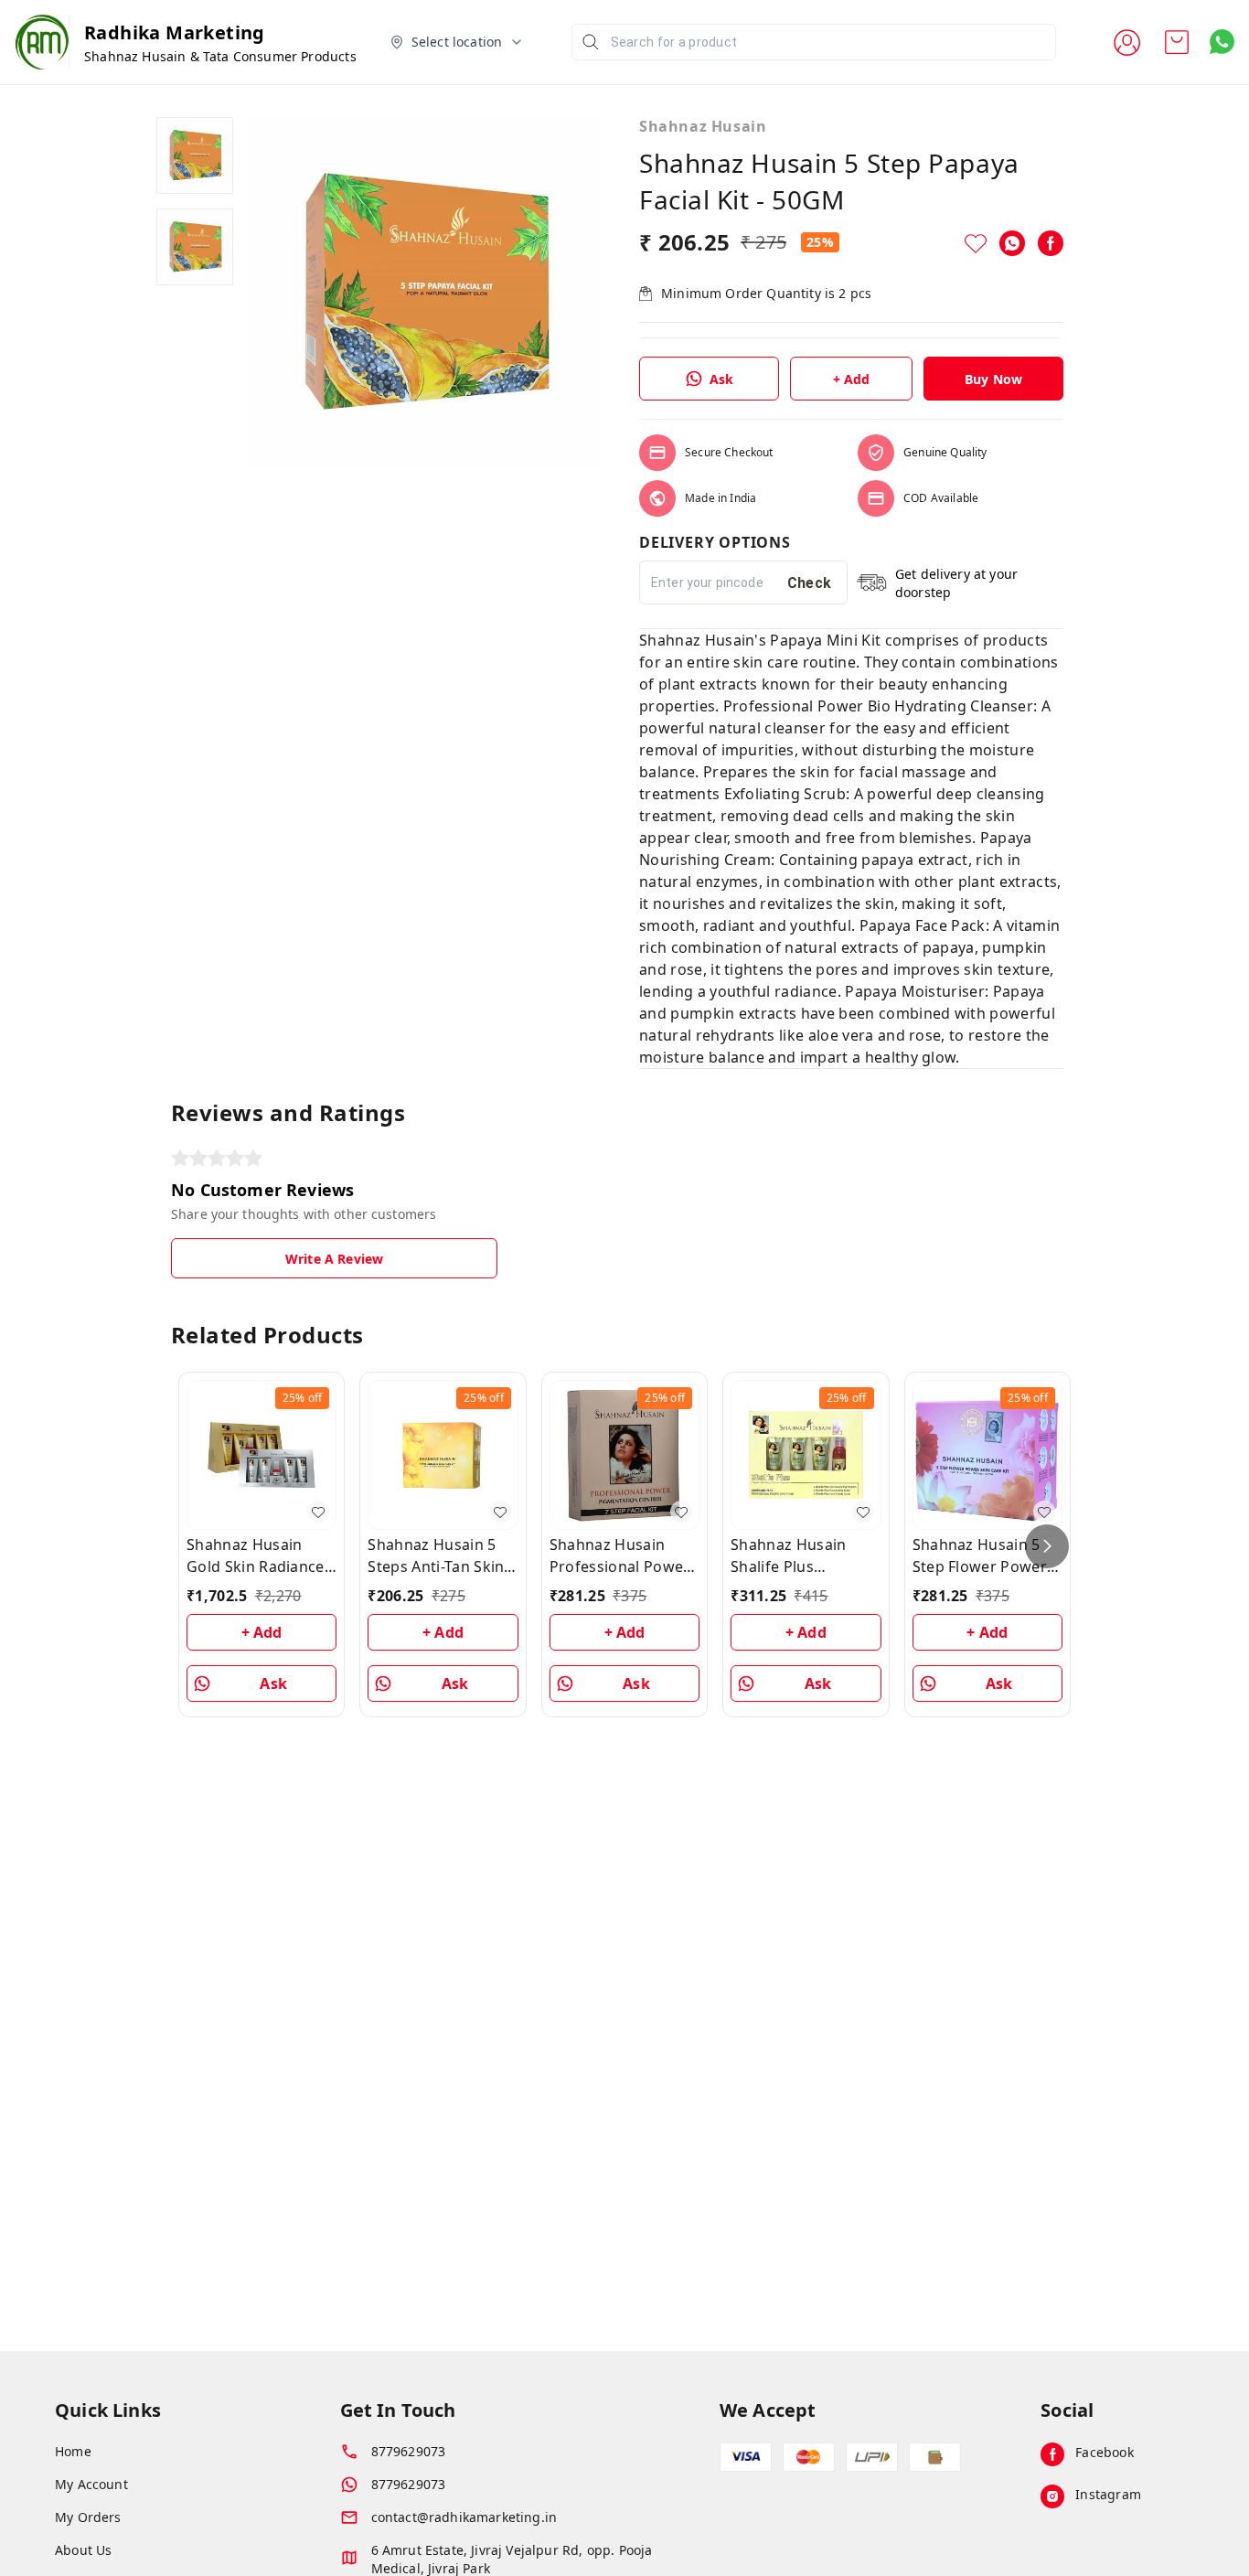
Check (810, 583)
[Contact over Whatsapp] (1222, 42)
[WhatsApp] (1012, 243)
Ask (722, 379)
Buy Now (993, 379)
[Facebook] (1051, 243)
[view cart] (1177, 42)
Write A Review (334, 1259)
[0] (1177, 42)
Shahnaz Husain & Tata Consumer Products (220, 56)
